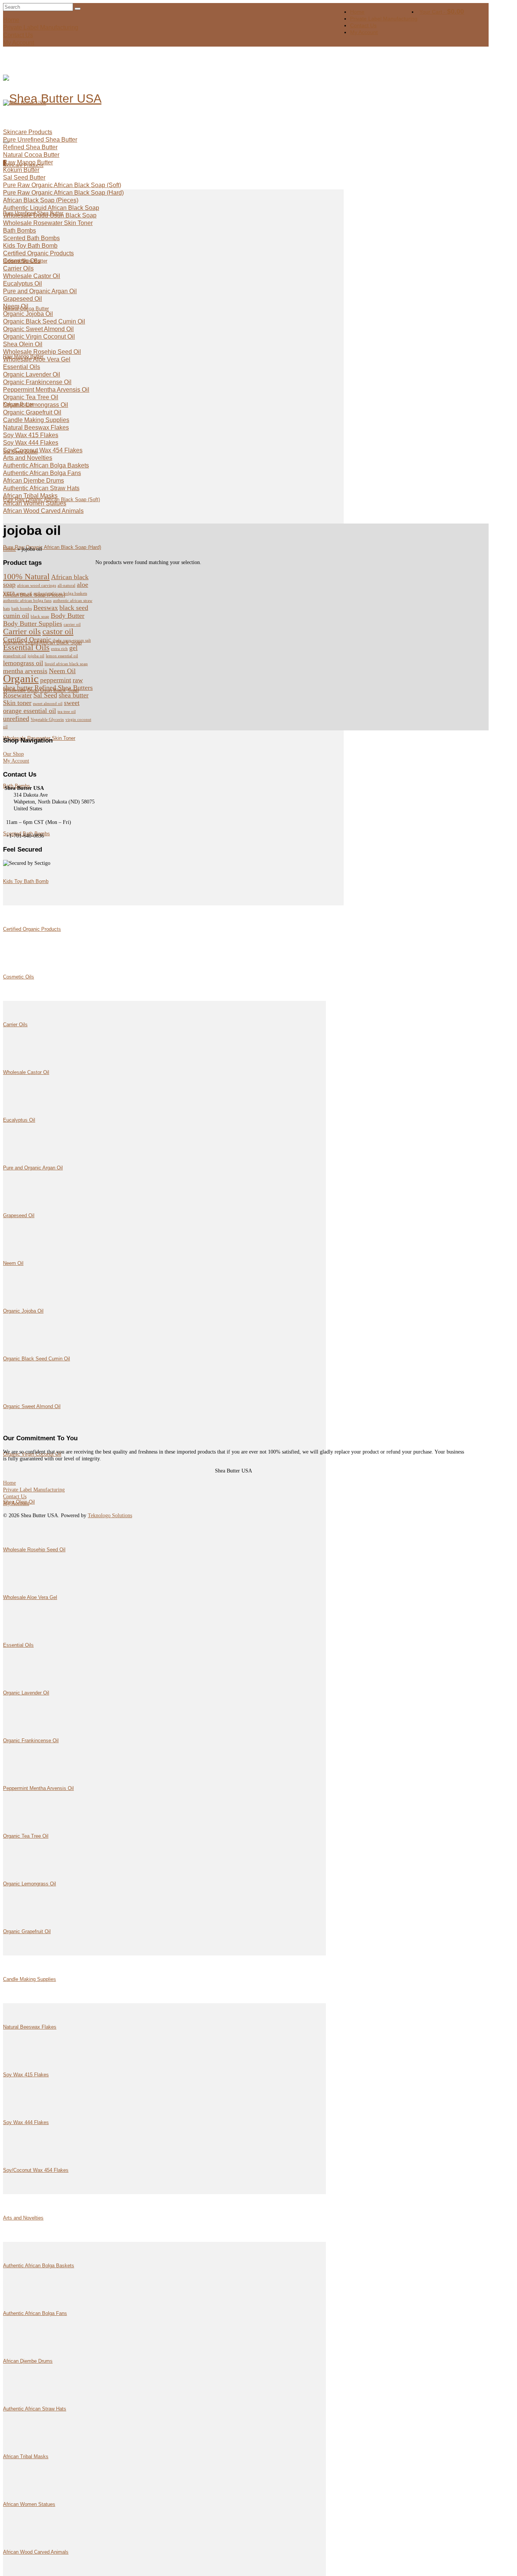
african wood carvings (37, 585)
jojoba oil (36, 656)
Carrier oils (22, 631)
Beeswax (46, 608)
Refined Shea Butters (64, 688)
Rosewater (17, 695)
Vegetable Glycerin (47, 720)
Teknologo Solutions (110, 1515)
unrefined (16, 719)
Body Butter (68, 616)
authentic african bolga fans (27, 601)
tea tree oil (67, 712)
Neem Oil (62, 671)
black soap (40, 617)
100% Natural (26, 576)
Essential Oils (26, 647)
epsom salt (82, 640)
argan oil (24, 593)
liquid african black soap (66, 664)
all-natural (66, 585)
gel (73, 648)
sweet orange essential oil (41, 707)
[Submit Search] (78, 9)
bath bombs (22, 609)
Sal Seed (45, 695)
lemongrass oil (23, 663)
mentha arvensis (25, 671)
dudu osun (62, 640)
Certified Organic (27, 639)
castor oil (58, 631)
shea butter (74, 695)
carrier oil (72, 624)
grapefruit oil (15, 656)
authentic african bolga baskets (60, 593)
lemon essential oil (62, 656)
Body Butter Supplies (33, 624)
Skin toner (17, 703)
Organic (21, 678)
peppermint (56, 680)
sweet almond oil (48, 704)
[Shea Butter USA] (65, 98)
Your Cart (442, 12)
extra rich (59, 649)
